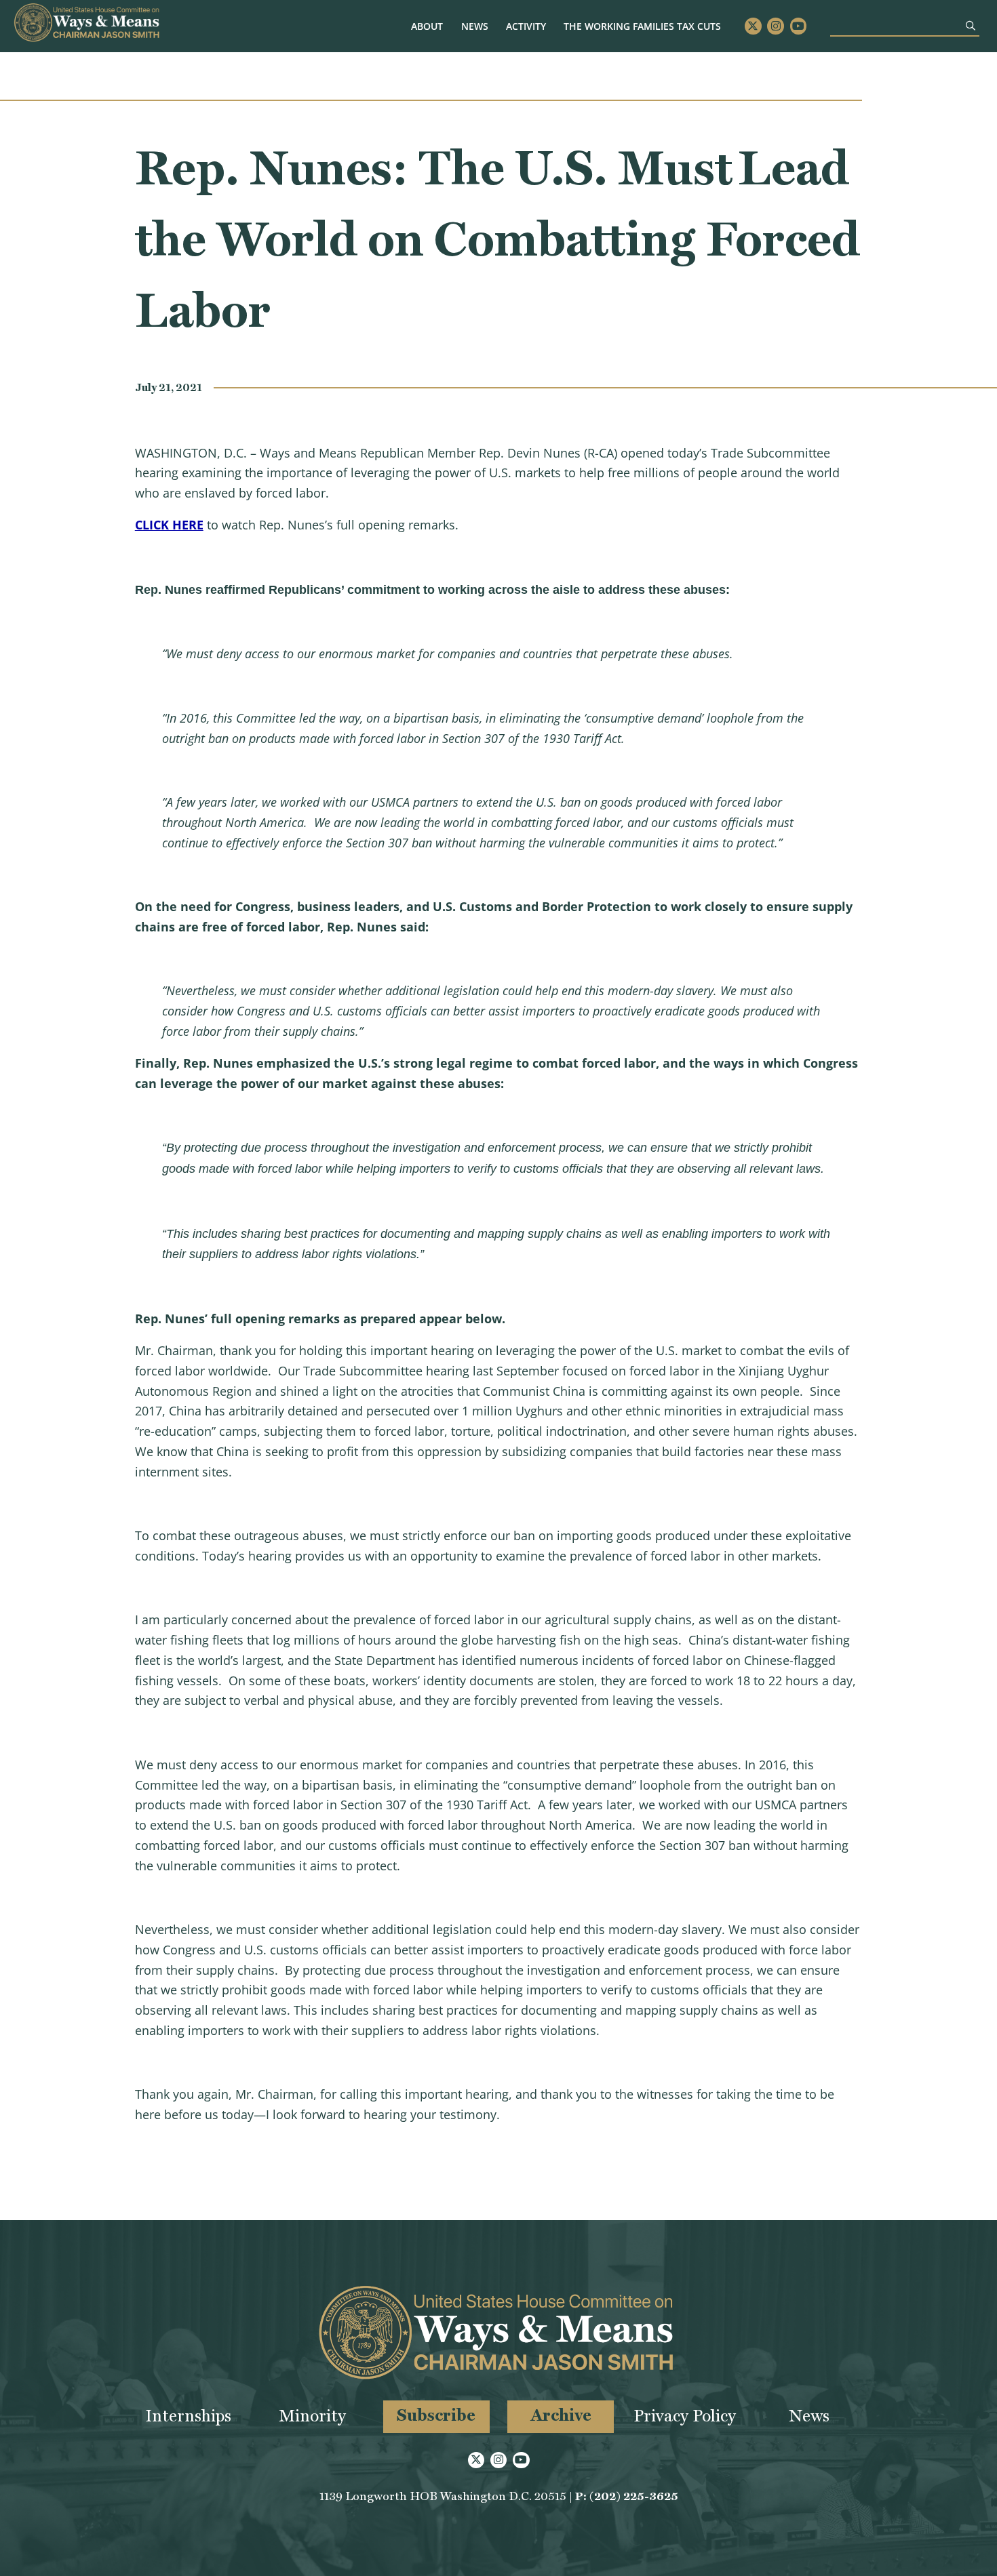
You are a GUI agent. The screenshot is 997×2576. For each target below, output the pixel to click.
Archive (561, 2415)
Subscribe (436, 2415)
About (427, 26)
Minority (312, 2416)
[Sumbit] (971, 25)
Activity (526, 26)
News (475, 26)
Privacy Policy (685, 2416)
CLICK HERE (169, 525)
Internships (188, 2416)
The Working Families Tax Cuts (642, 26)
